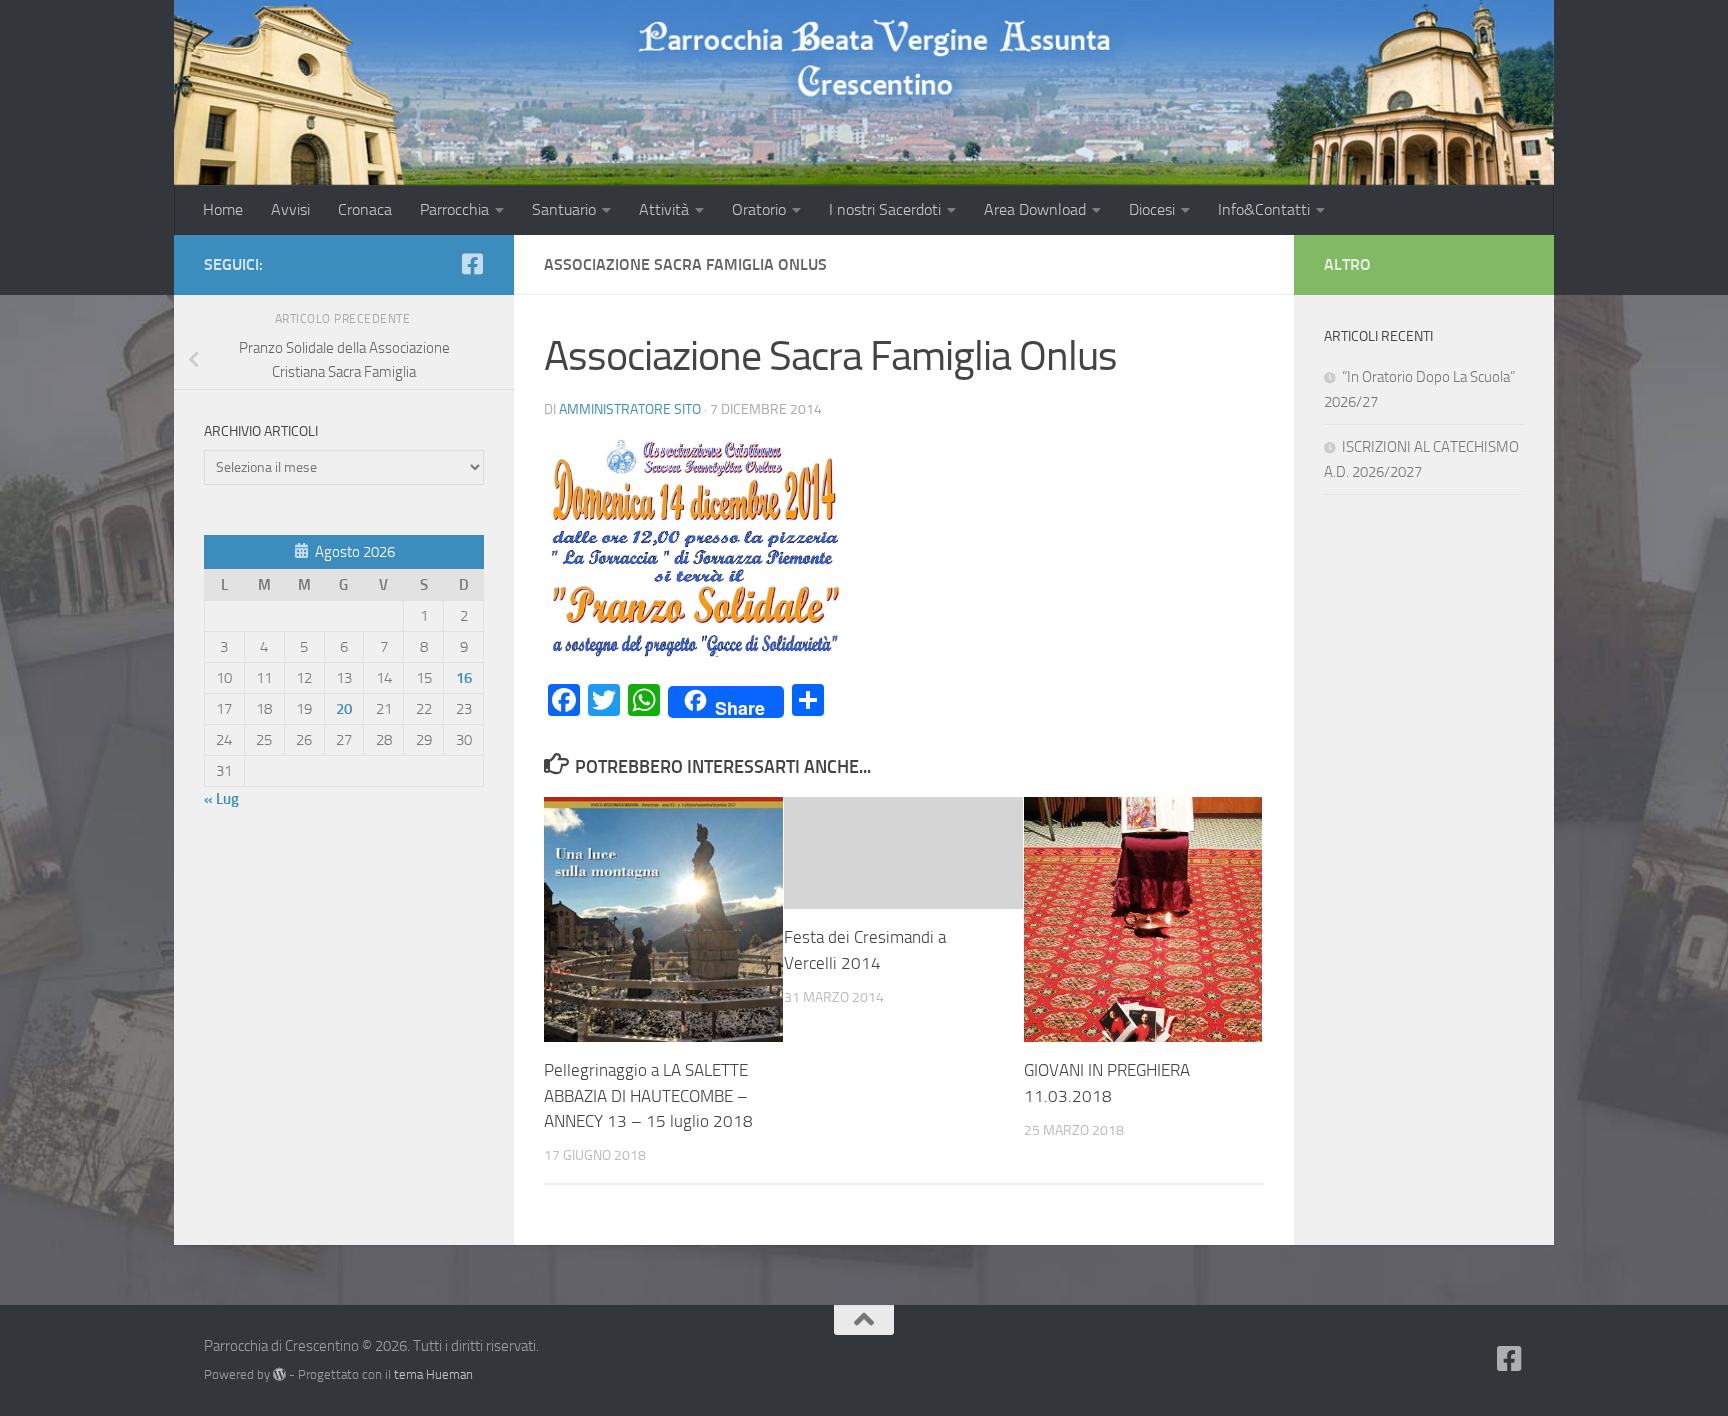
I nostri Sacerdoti (885, 209)
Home (223, 209)
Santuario (564, 209)
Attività (664, 209)
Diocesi (1152, 209)
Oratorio (759, 209)
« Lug (221, 799)
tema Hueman (433, 1374)
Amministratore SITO (630, 409)
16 (464, 678)
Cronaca (365, 209)
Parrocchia (454, 209)
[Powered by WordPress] (279, 1374)
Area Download (1035, 209)
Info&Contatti (1264, 209)
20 (344, 709)
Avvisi (290, 209)
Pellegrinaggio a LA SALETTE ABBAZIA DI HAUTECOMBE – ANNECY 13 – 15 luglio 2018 (648, 1095)
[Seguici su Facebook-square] (472, 264)
